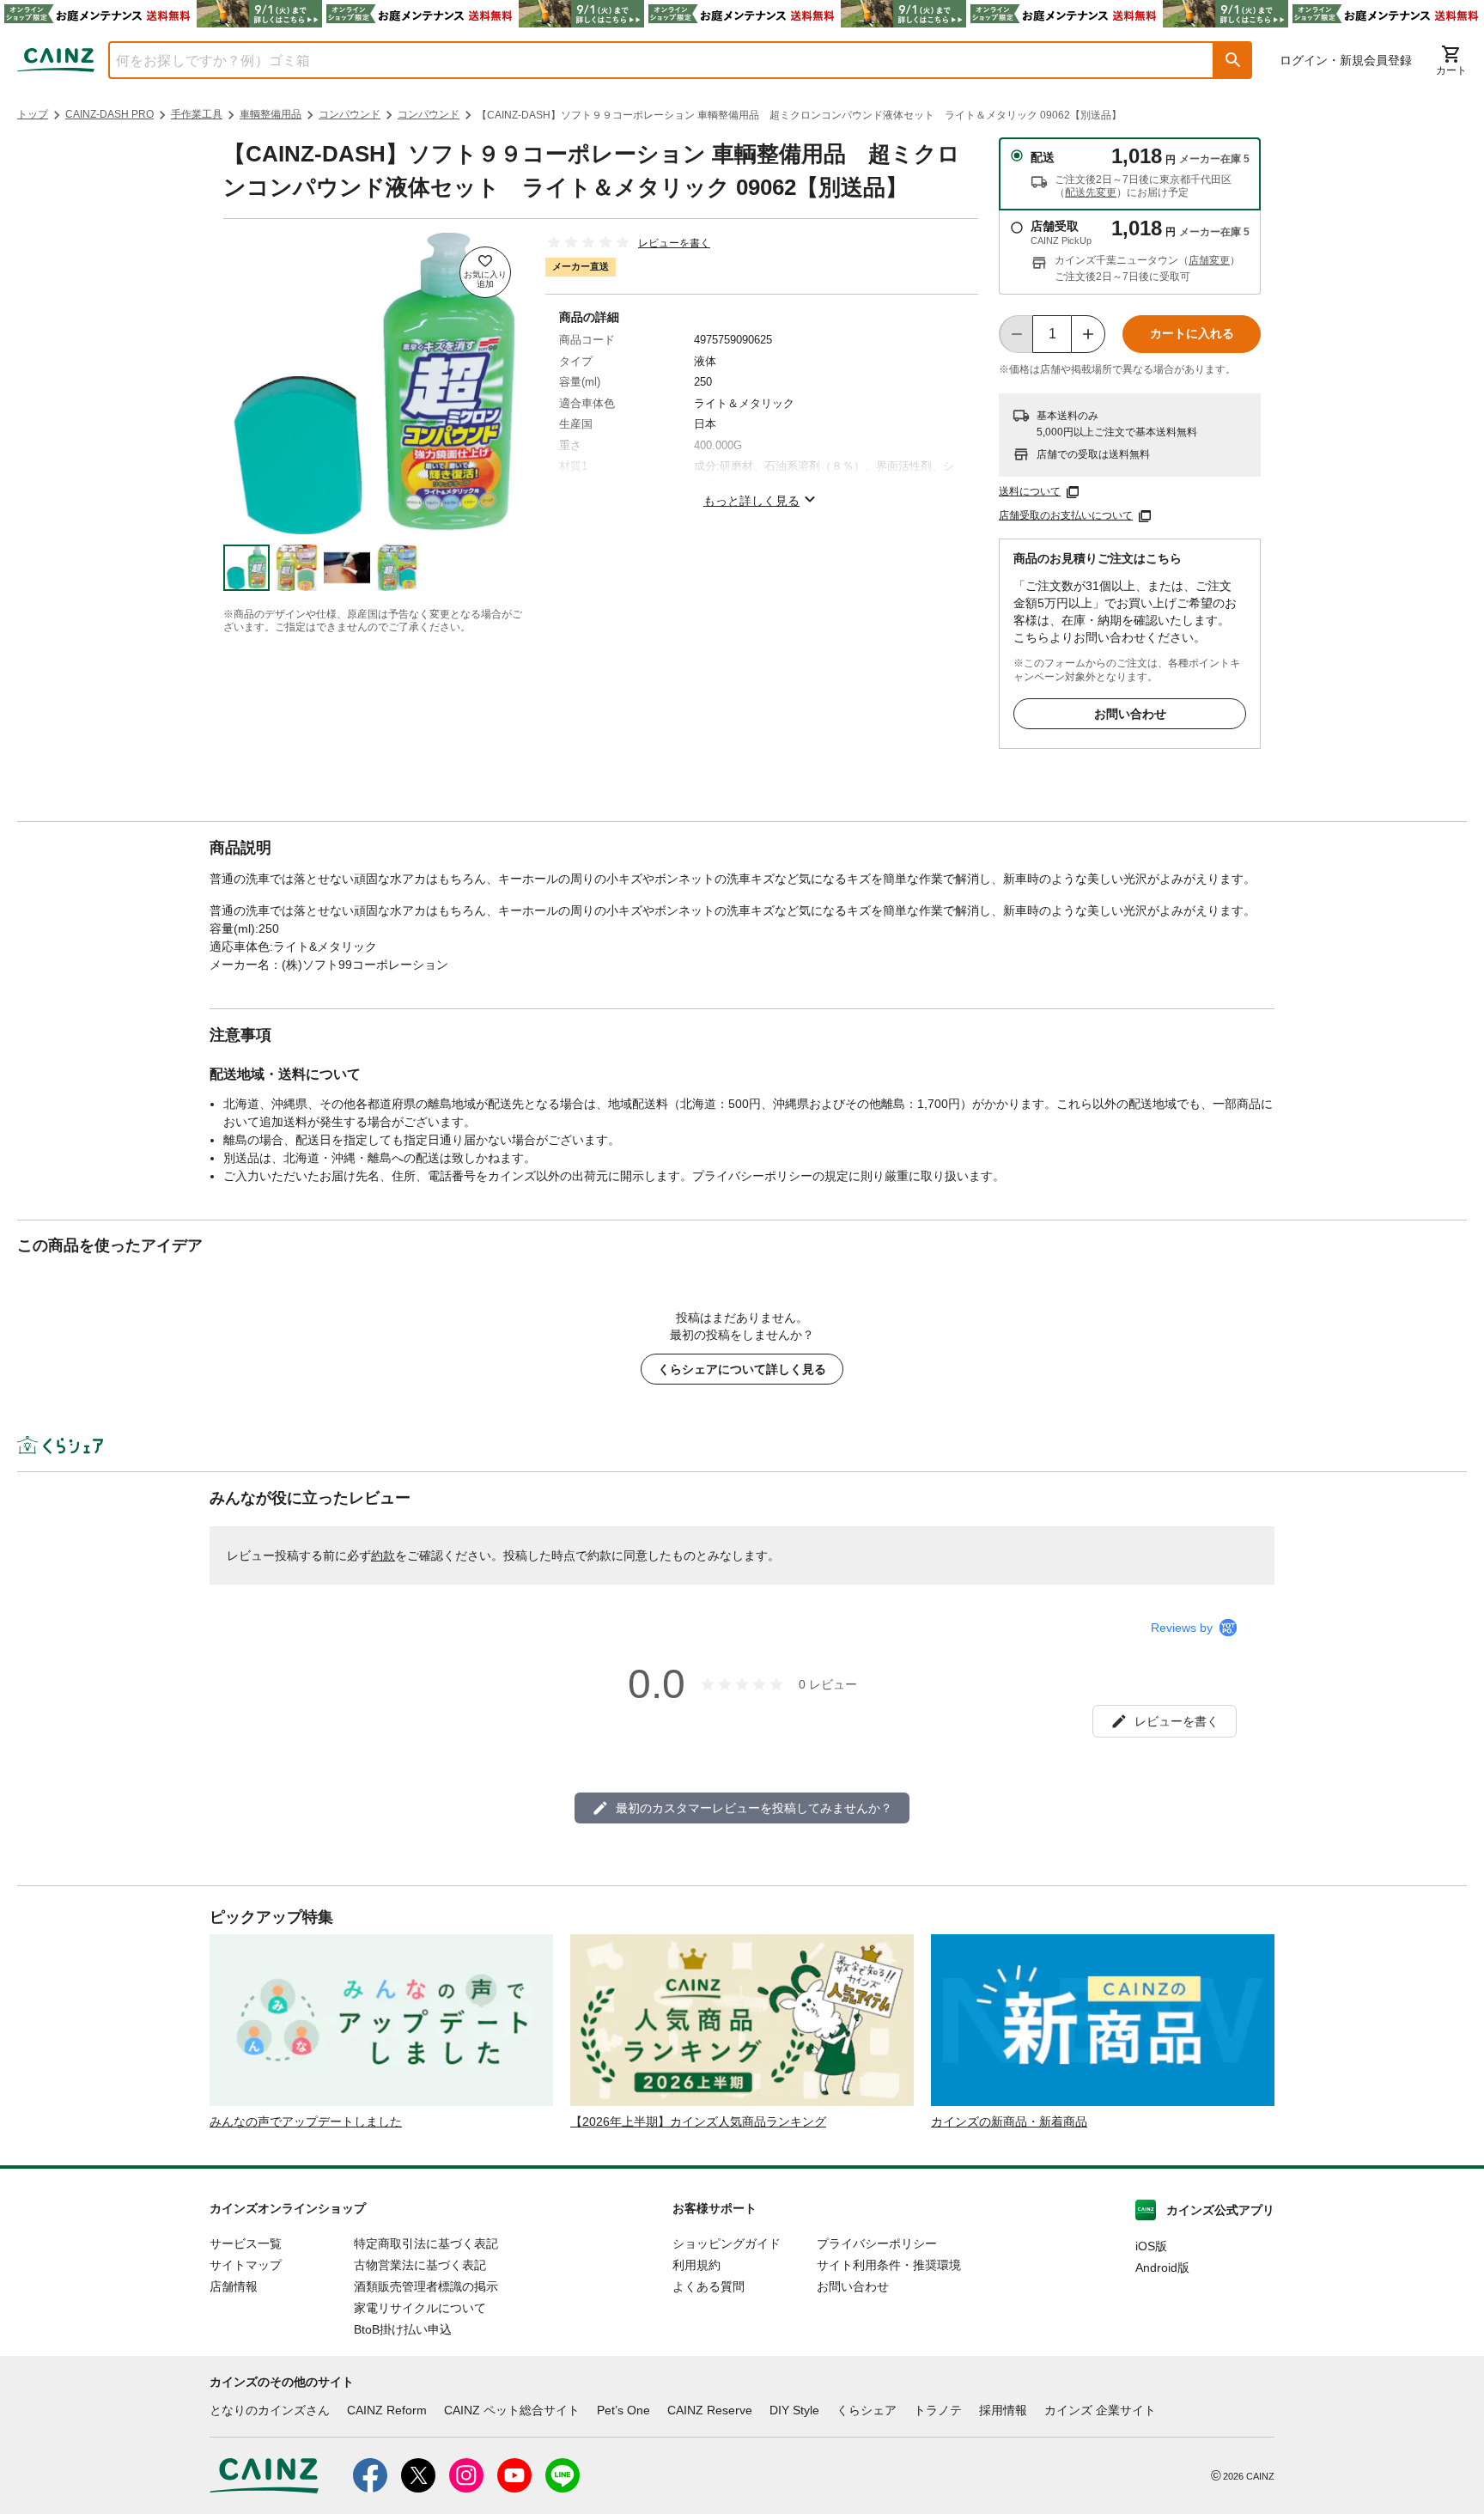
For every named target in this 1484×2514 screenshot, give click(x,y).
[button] (1233, 60)
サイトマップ (246, 2265)
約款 (383, 1555)
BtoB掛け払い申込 (403, 2329)
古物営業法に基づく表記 (420, 2265)
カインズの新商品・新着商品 (1009, 2121)
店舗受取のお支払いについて (1066, 515)
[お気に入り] (485, 272)
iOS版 (1151, 2246)
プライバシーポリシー (877, 2243)
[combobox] (648, 60)
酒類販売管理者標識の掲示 (426, 2286)
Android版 (1162, 2267)
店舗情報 (234, 2286)
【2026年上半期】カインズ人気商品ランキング (698, 2121)
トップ (33, 114)
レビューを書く (674, 243)
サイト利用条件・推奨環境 (889, 2265)
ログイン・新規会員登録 (1346, 60)
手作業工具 (197, 114)
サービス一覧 (246, 2243)
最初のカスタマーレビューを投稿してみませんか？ (754, 1808)
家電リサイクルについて (420, 2308)
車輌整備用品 (271, 114)
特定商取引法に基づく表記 (426, 2243)
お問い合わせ (1130, 714)
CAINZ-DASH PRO (109, 114)
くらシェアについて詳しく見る (742, 1369)
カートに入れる (1192, 333)
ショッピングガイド (727, 2243)
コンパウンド (350, 114)
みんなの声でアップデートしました (306, 2121)
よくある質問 (709, 2286)
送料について (1030, 491)
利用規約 (696, 2265)
